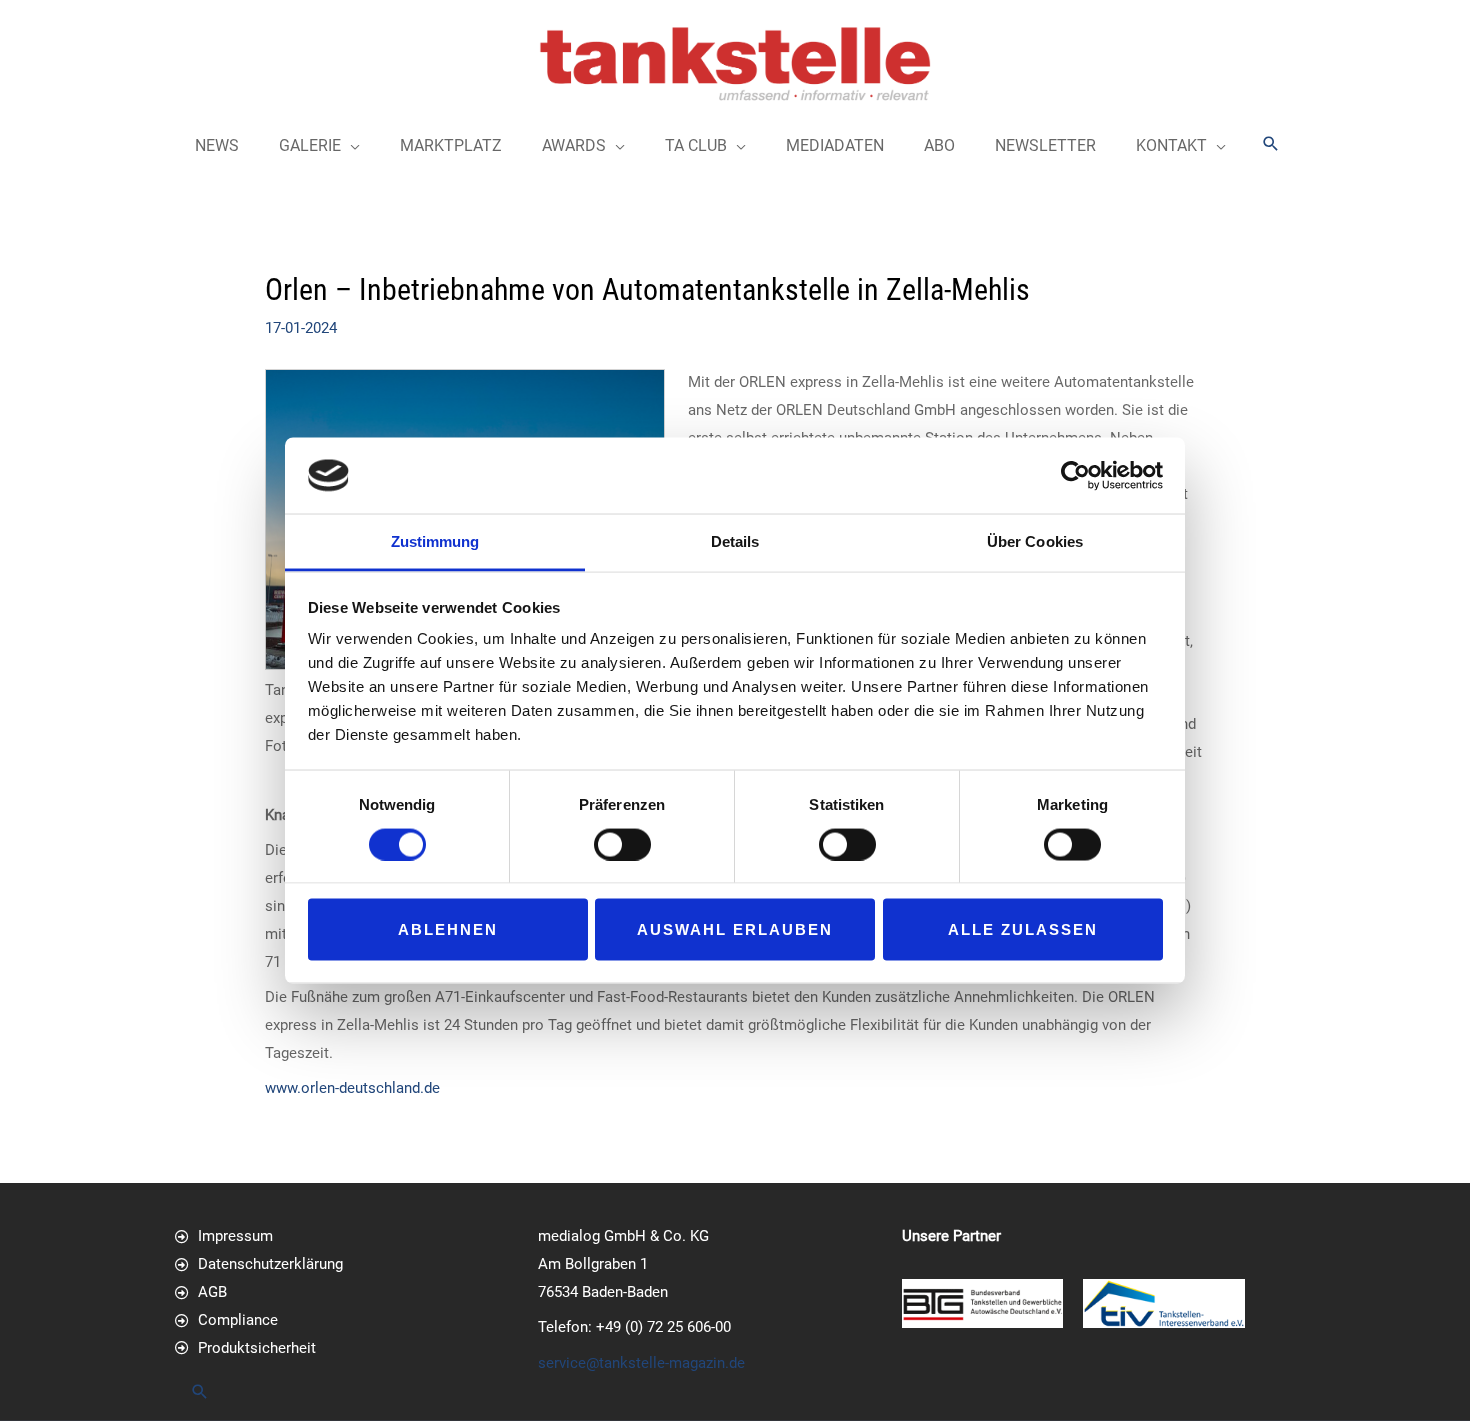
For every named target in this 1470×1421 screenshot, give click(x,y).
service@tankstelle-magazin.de (641, 1363)
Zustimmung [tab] (435, 541)
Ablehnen (448, 929)
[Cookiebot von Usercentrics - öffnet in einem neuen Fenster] (1075, 475)
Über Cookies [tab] (1035, 541)
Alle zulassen (1023, 929)
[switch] (622, 844)
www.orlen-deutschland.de (352, 1088)
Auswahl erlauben (735, 929)
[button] (1271, 143)
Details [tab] (735, 541)
